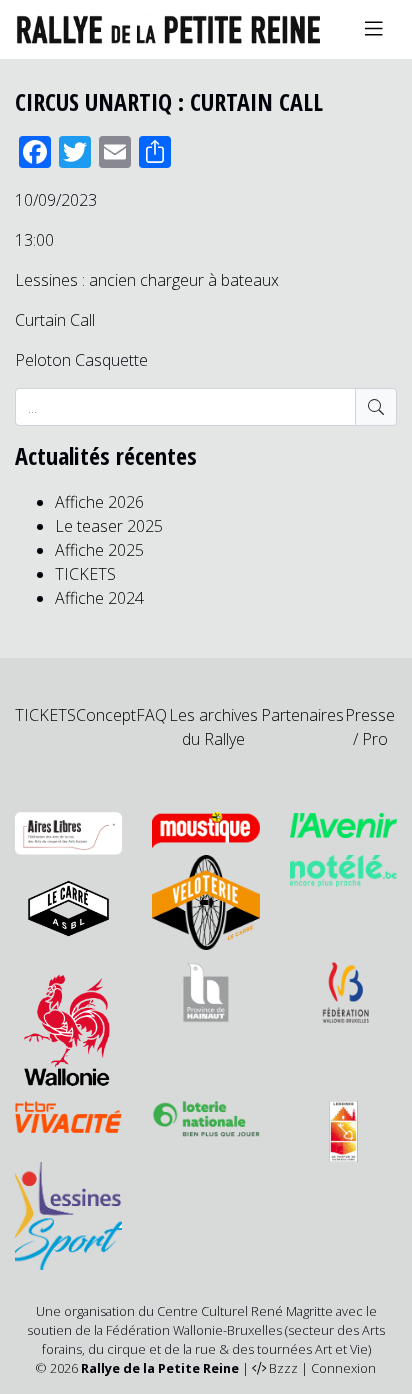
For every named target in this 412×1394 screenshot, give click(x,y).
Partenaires (302, 715)
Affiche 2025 (99, 550)
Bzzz (283, 1368)
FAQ (151, 715)
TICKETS (85, 574)
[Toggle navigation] (374, 29)
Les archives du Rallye (213, 727)
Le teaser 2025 (109, 526)
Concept (106, 715)
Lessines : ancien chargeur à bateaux (147, 280)
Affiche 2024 (99, 598)
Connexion (343, 1368)
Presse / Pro (370, 727)
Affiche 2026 (99, 502)
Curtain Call (55, 320)
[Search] (376, 407)
